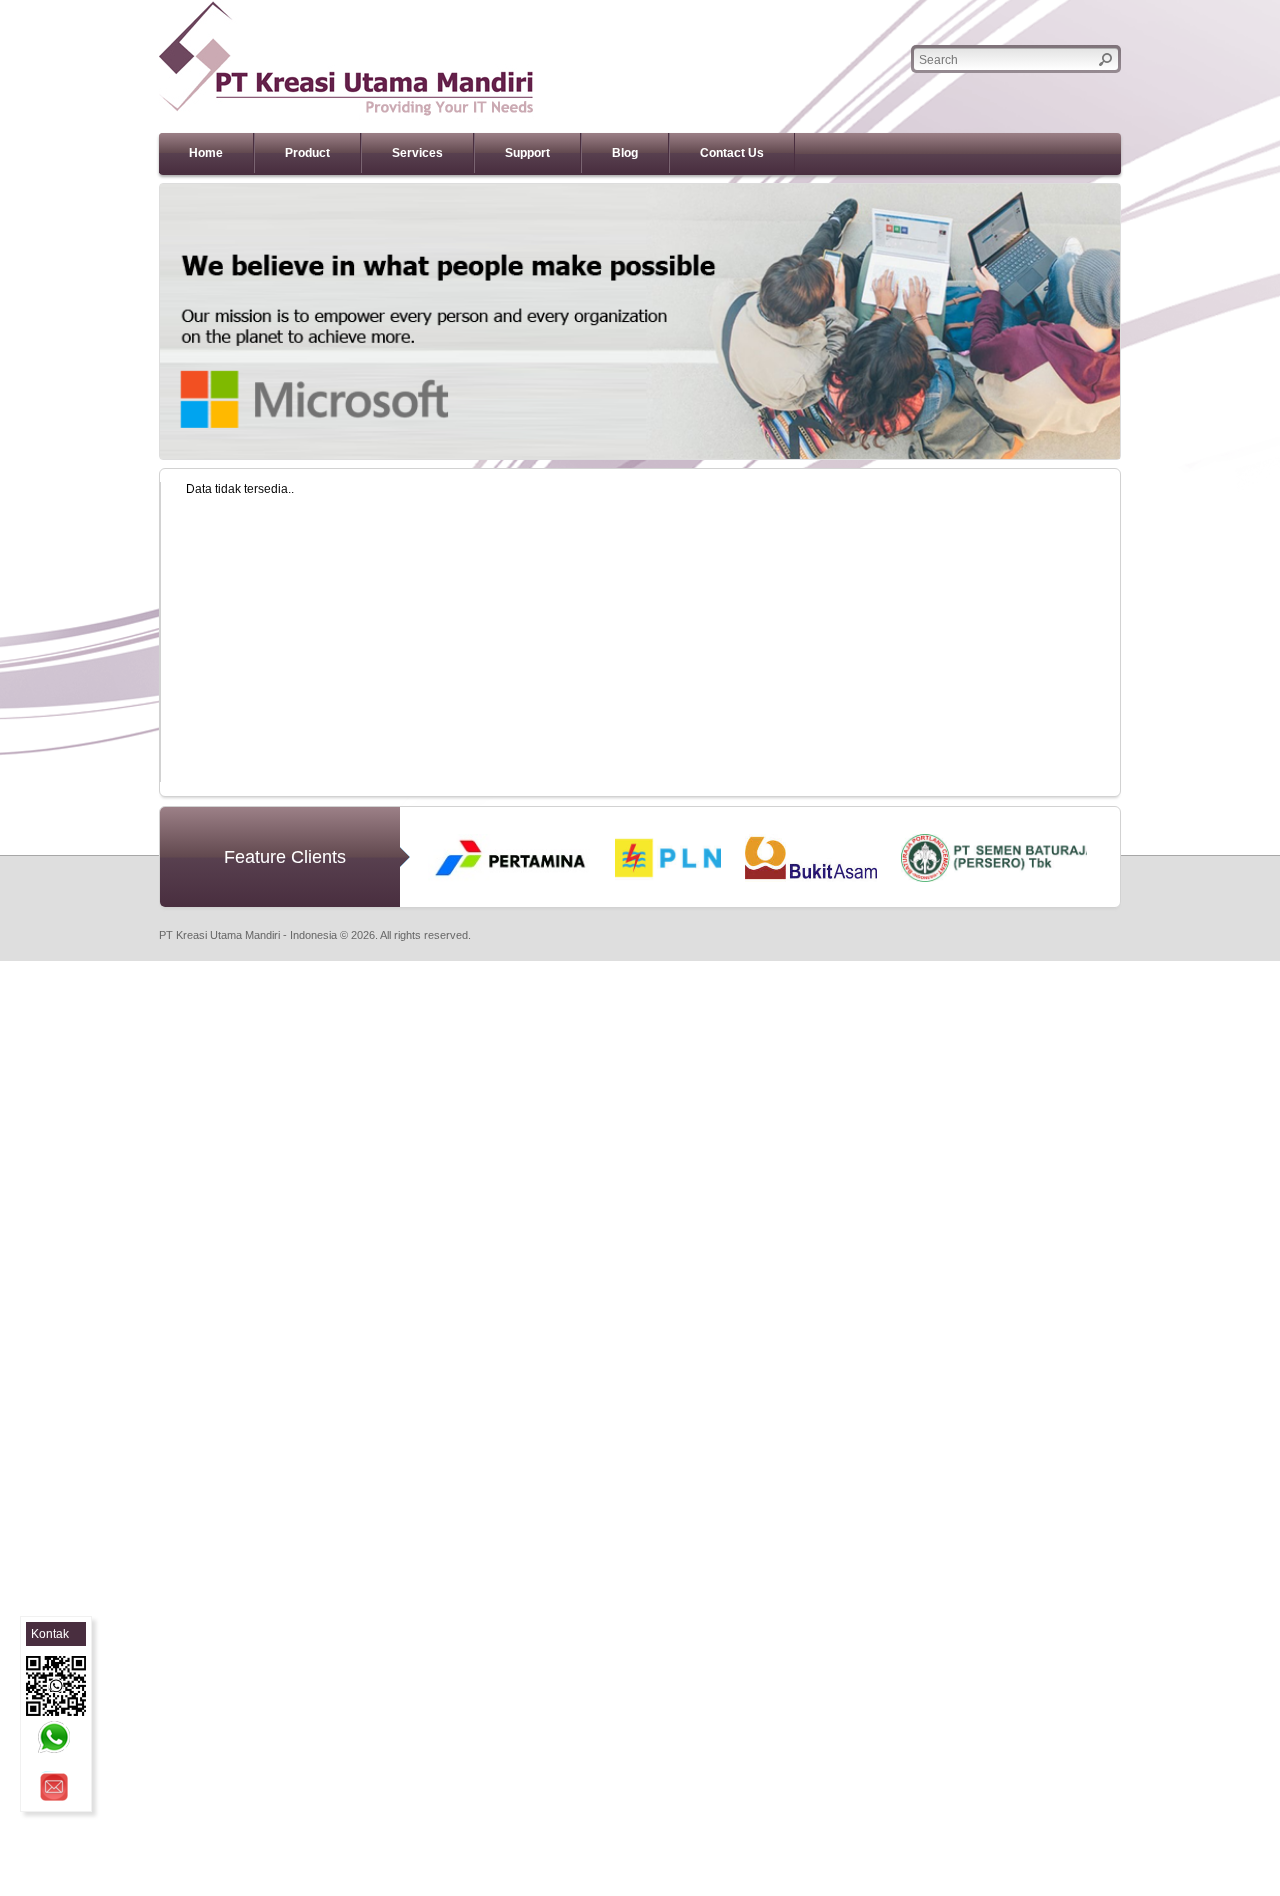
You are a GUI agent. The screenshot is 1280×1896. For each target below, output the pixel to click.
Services (417, 153)
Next (1150, 322)
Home (206, 153)
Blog (625, 153)
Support (527, 153)
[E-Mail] (54, 1787)
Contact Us (732, 153)
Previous (130, 322)
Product (307, 153)
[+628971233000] (54, 1737)
